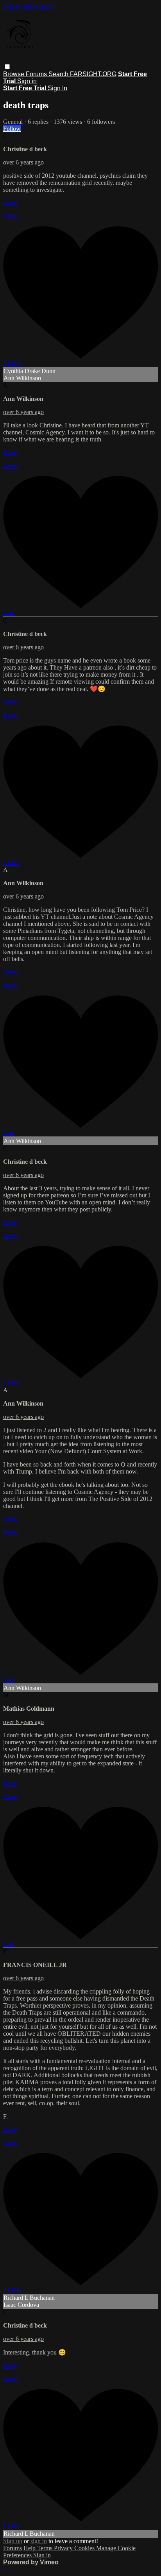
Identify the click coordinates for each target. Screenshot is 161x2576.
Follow (12, 129)
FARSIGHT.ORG (93, 74)
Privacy (64, 2548)
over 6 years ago (23, 162)
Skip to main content (29, 6)
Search (59, 74)
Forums (37, 74)
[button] (7, 67)
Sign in (27, 81)
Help (30, 2548)
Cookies (85, 2548)
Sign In (57, 88)
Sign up (13, 2541)
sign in (39, 2541)
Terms (46, 2548)
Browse (14, 74)
